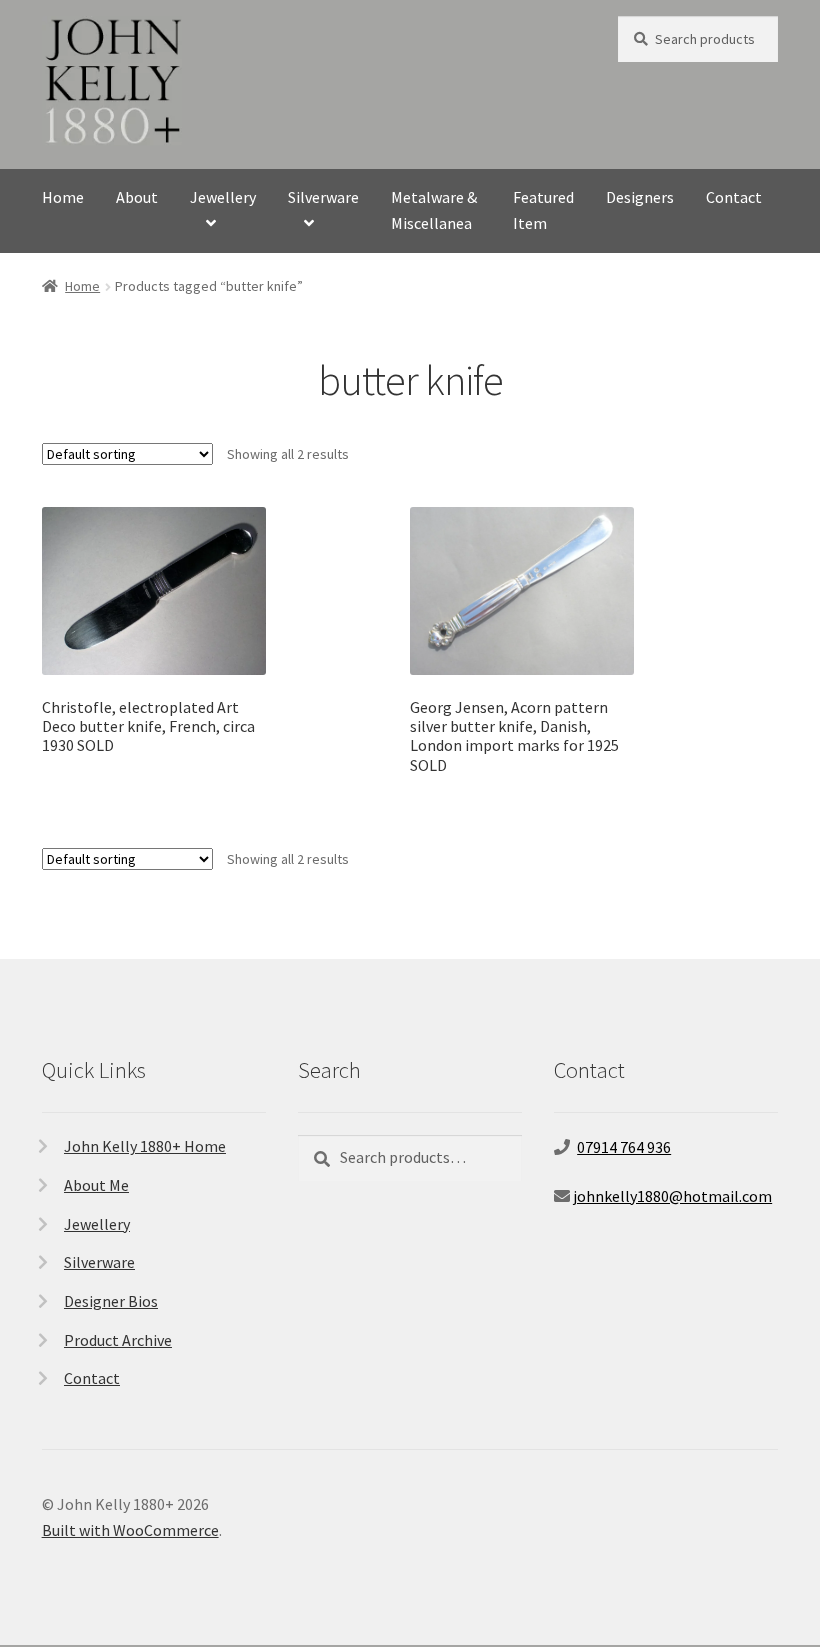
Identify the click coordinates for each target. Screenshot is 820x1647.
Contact (734, 197)
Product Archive (118, 1340)
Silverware (323, 197)
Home (63, 197)
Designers (640, 197)
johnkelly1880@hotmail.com (672, 1196)
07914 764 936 (624, 1147)
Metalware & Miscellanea (434, 210)
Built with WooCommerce (130, 1530)
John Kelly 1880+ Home (145, 1146)
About (137, 197)
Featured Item (543, 210)
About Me (96, 1185)
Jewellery (223, 197)
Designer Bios (111, 1301)
